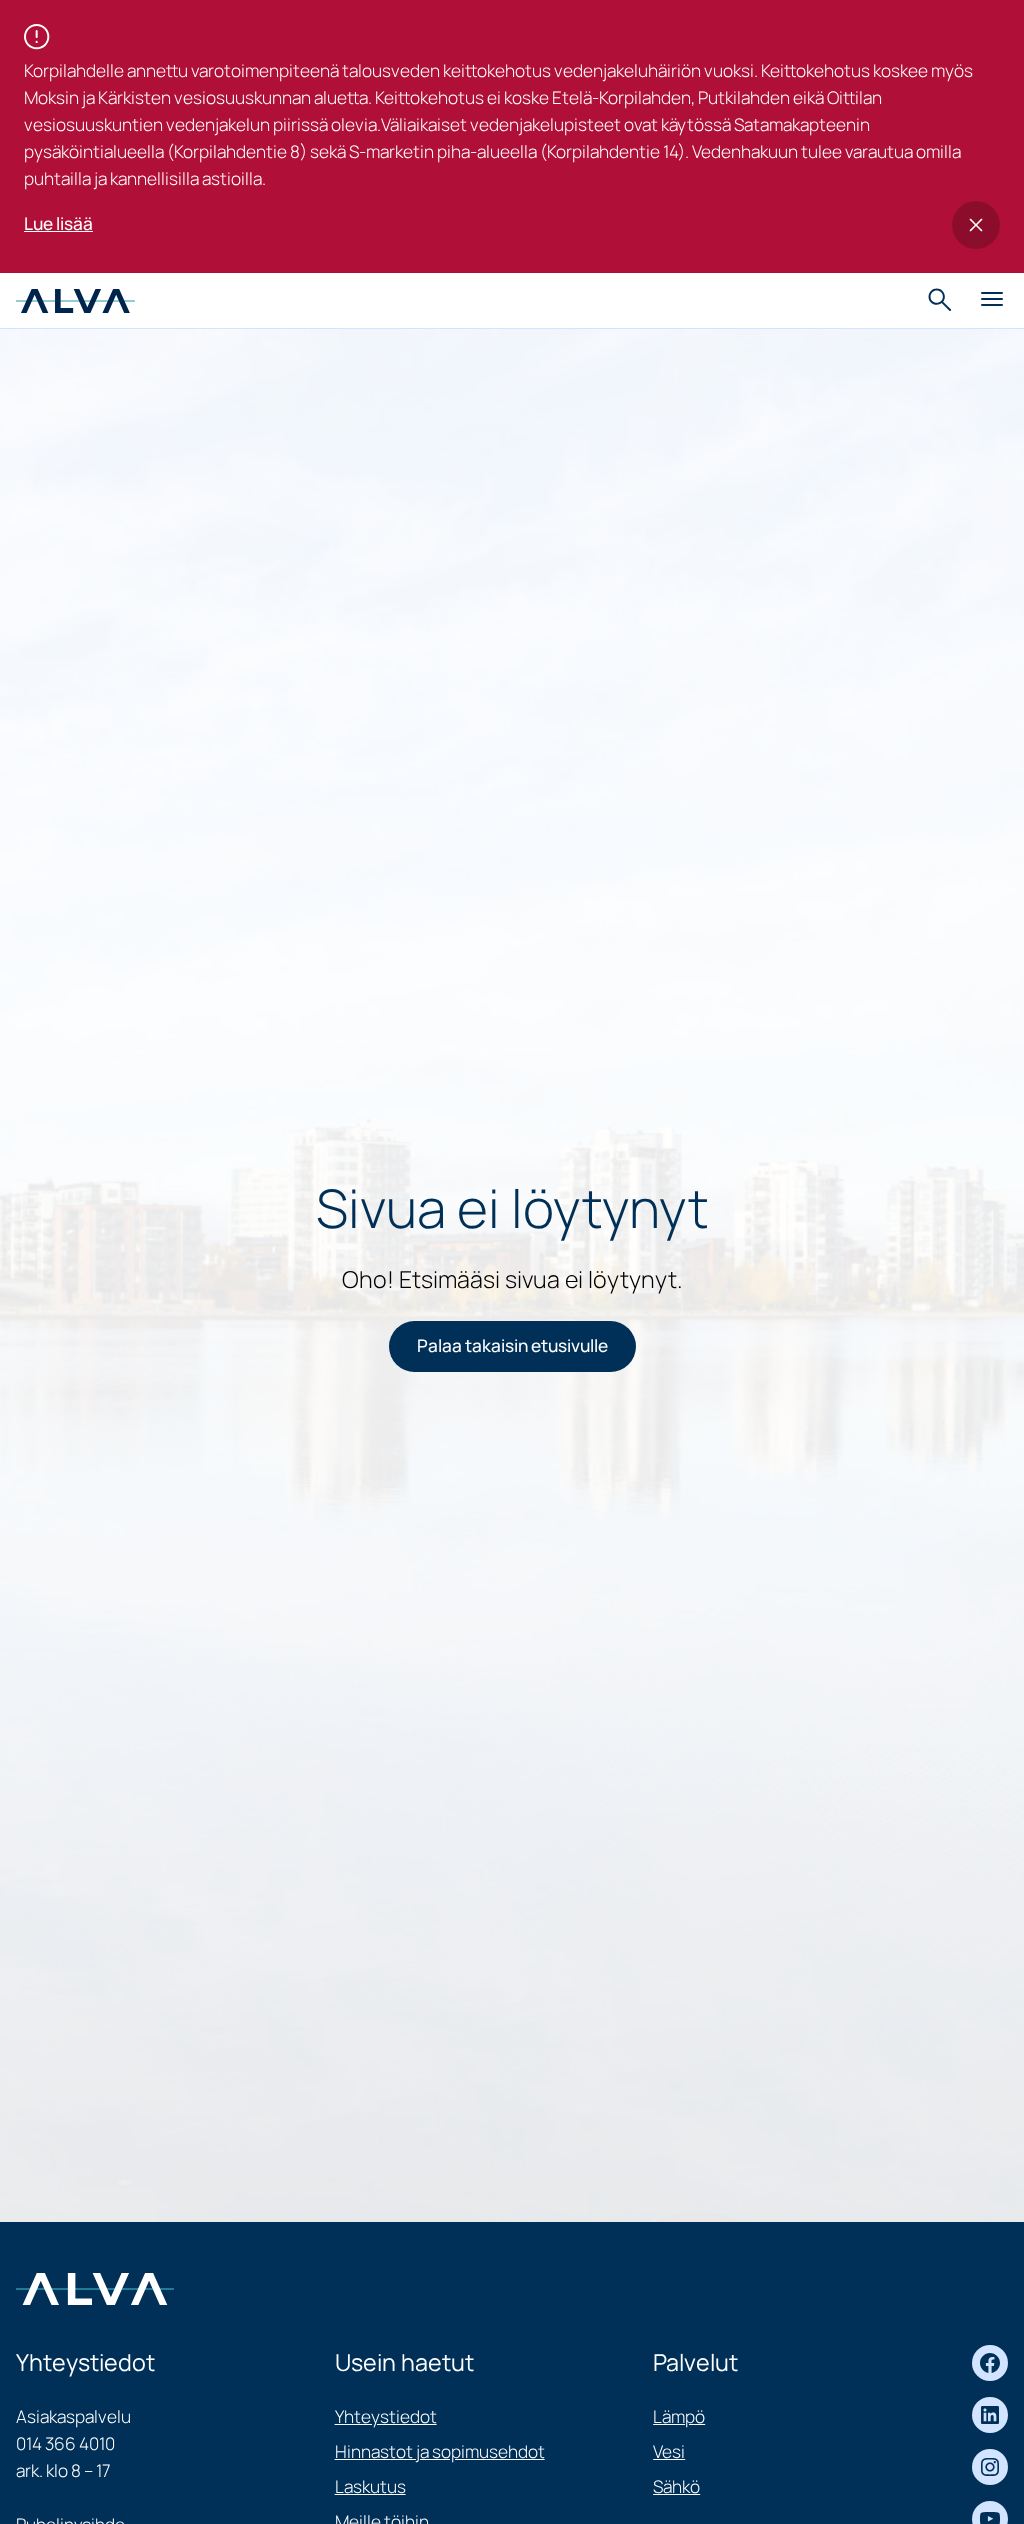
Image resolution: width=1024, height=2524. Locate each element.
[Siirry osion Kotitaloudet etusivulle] (75, 299)
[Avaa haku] (942, 300)
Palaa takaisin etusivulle (512, 1345)
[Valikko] (992, 300)
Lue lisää (58, 223)
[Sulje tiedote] (976, 225)
